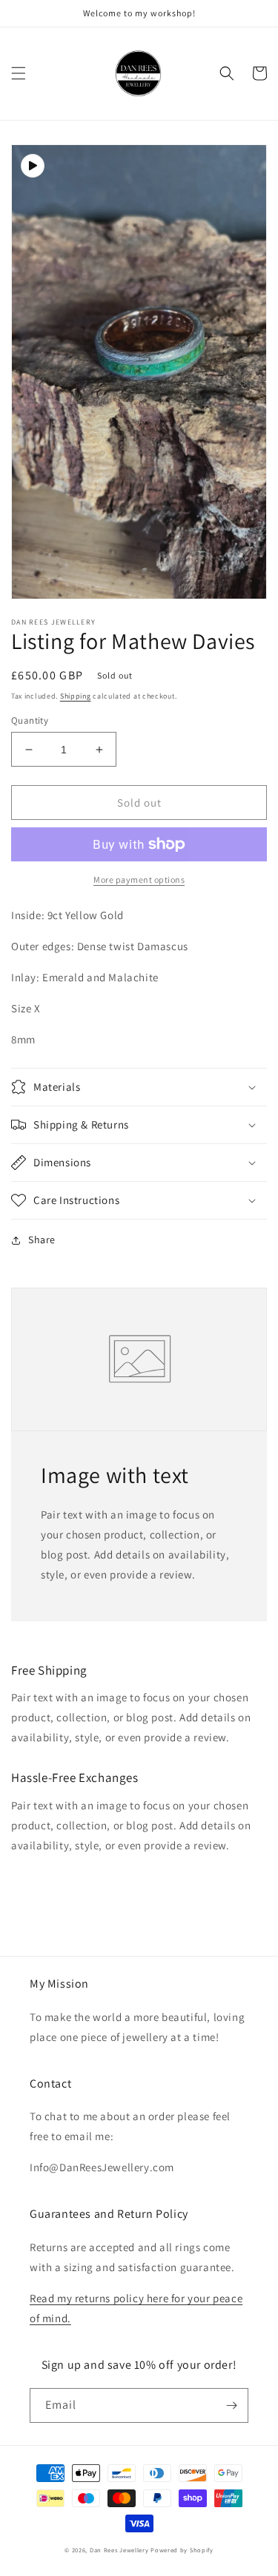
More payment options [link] (139, 880)
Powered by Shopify (182, 2550)
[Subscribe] (231, 2405)
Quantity (30, 720)
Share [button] (42, 1240)
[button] (19, 73)
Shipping (76, 696)
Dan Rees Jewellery (119, 2550)
